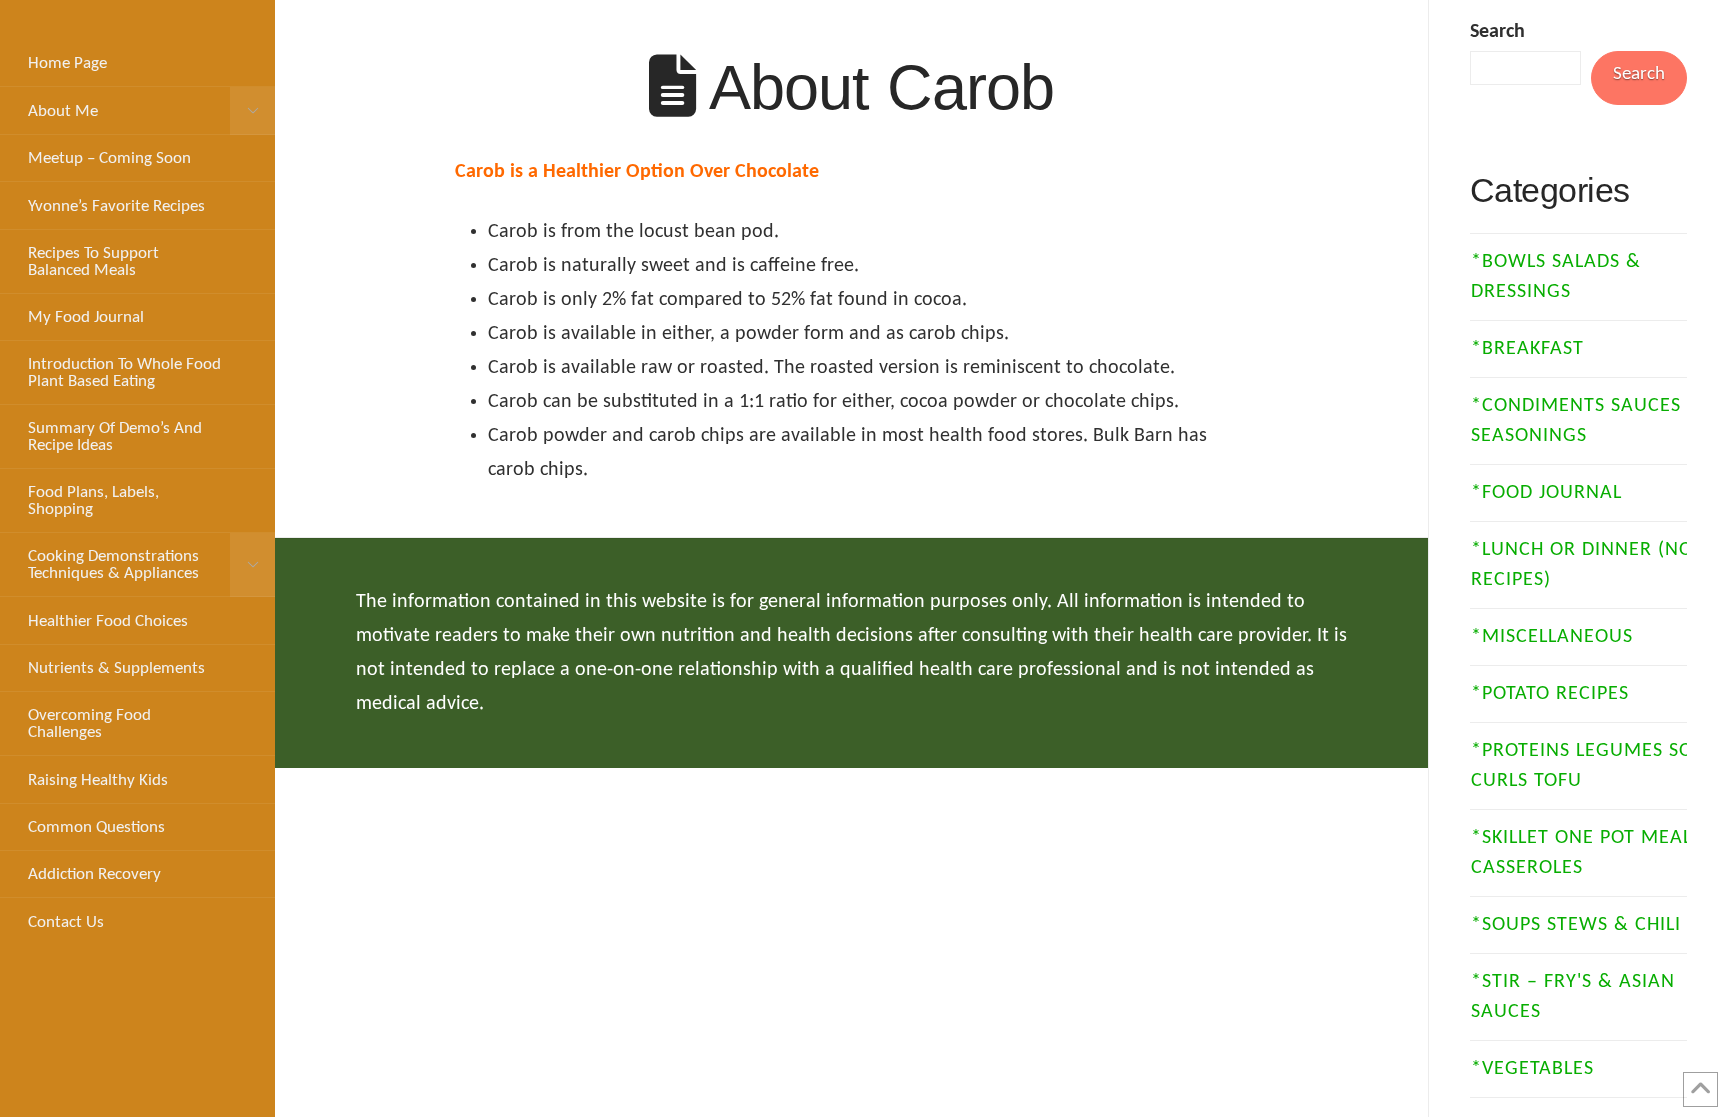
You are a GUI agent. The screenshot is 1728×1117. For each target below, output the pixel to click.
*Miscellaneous (1552, 637)
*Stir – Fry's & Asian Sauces (1573, 997)
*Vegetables (1532, 1069)
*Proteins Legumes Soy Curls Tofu (1587, 766)
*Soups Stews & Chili (1576, 925)
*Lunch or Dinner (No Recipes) (1582, 565)
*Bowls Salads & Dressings (1556, 277)
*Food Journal (1546, 493)
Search (1497, 32)
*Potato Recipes (1550, 694)
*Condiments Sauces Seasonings (1576, 421)
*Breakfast (1527, 349)
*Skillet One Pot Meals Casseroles (1586, 853)
